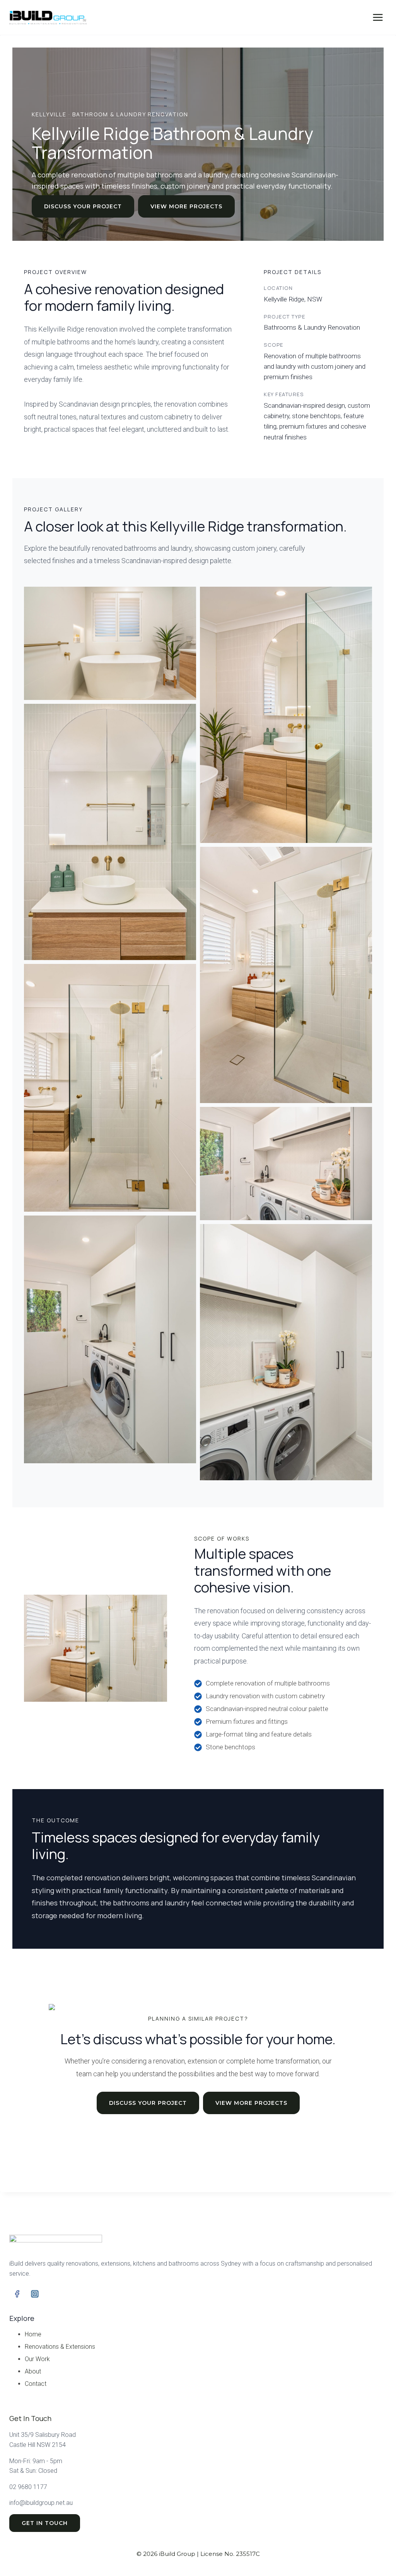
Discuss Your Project (83, 206)
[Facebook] (17, 2294)
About (33, 2371)
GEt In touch (45, 2523)
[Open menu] (378, 17)
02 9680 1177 (28, 2487)
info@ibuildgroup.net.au (41, 2503)
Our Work (37, 2359)
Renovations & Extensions (60, 2347)
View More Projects (186, 206)
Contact (36, 2384)
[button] (110, 644)
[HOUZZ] (53, 2294)
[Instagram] (35, 2294)
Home (33, 2334)
